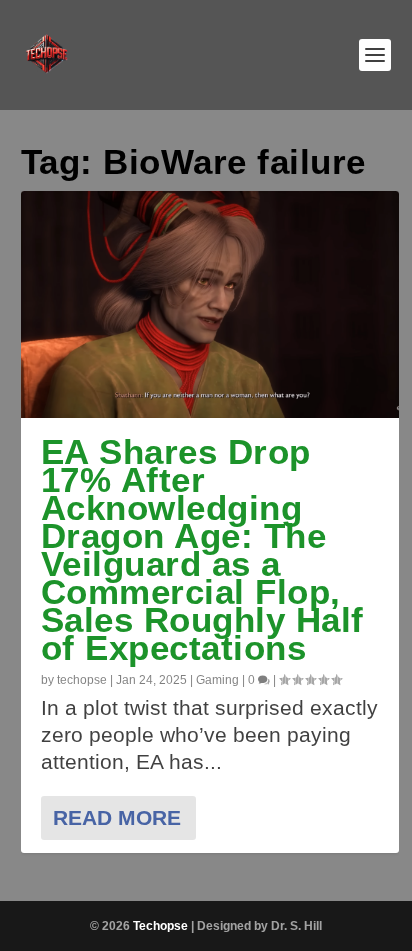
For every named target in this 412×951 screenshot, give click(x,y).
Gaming (217, 680)
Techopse (160, 926)
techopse (82, 680)
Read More (117, 817)
